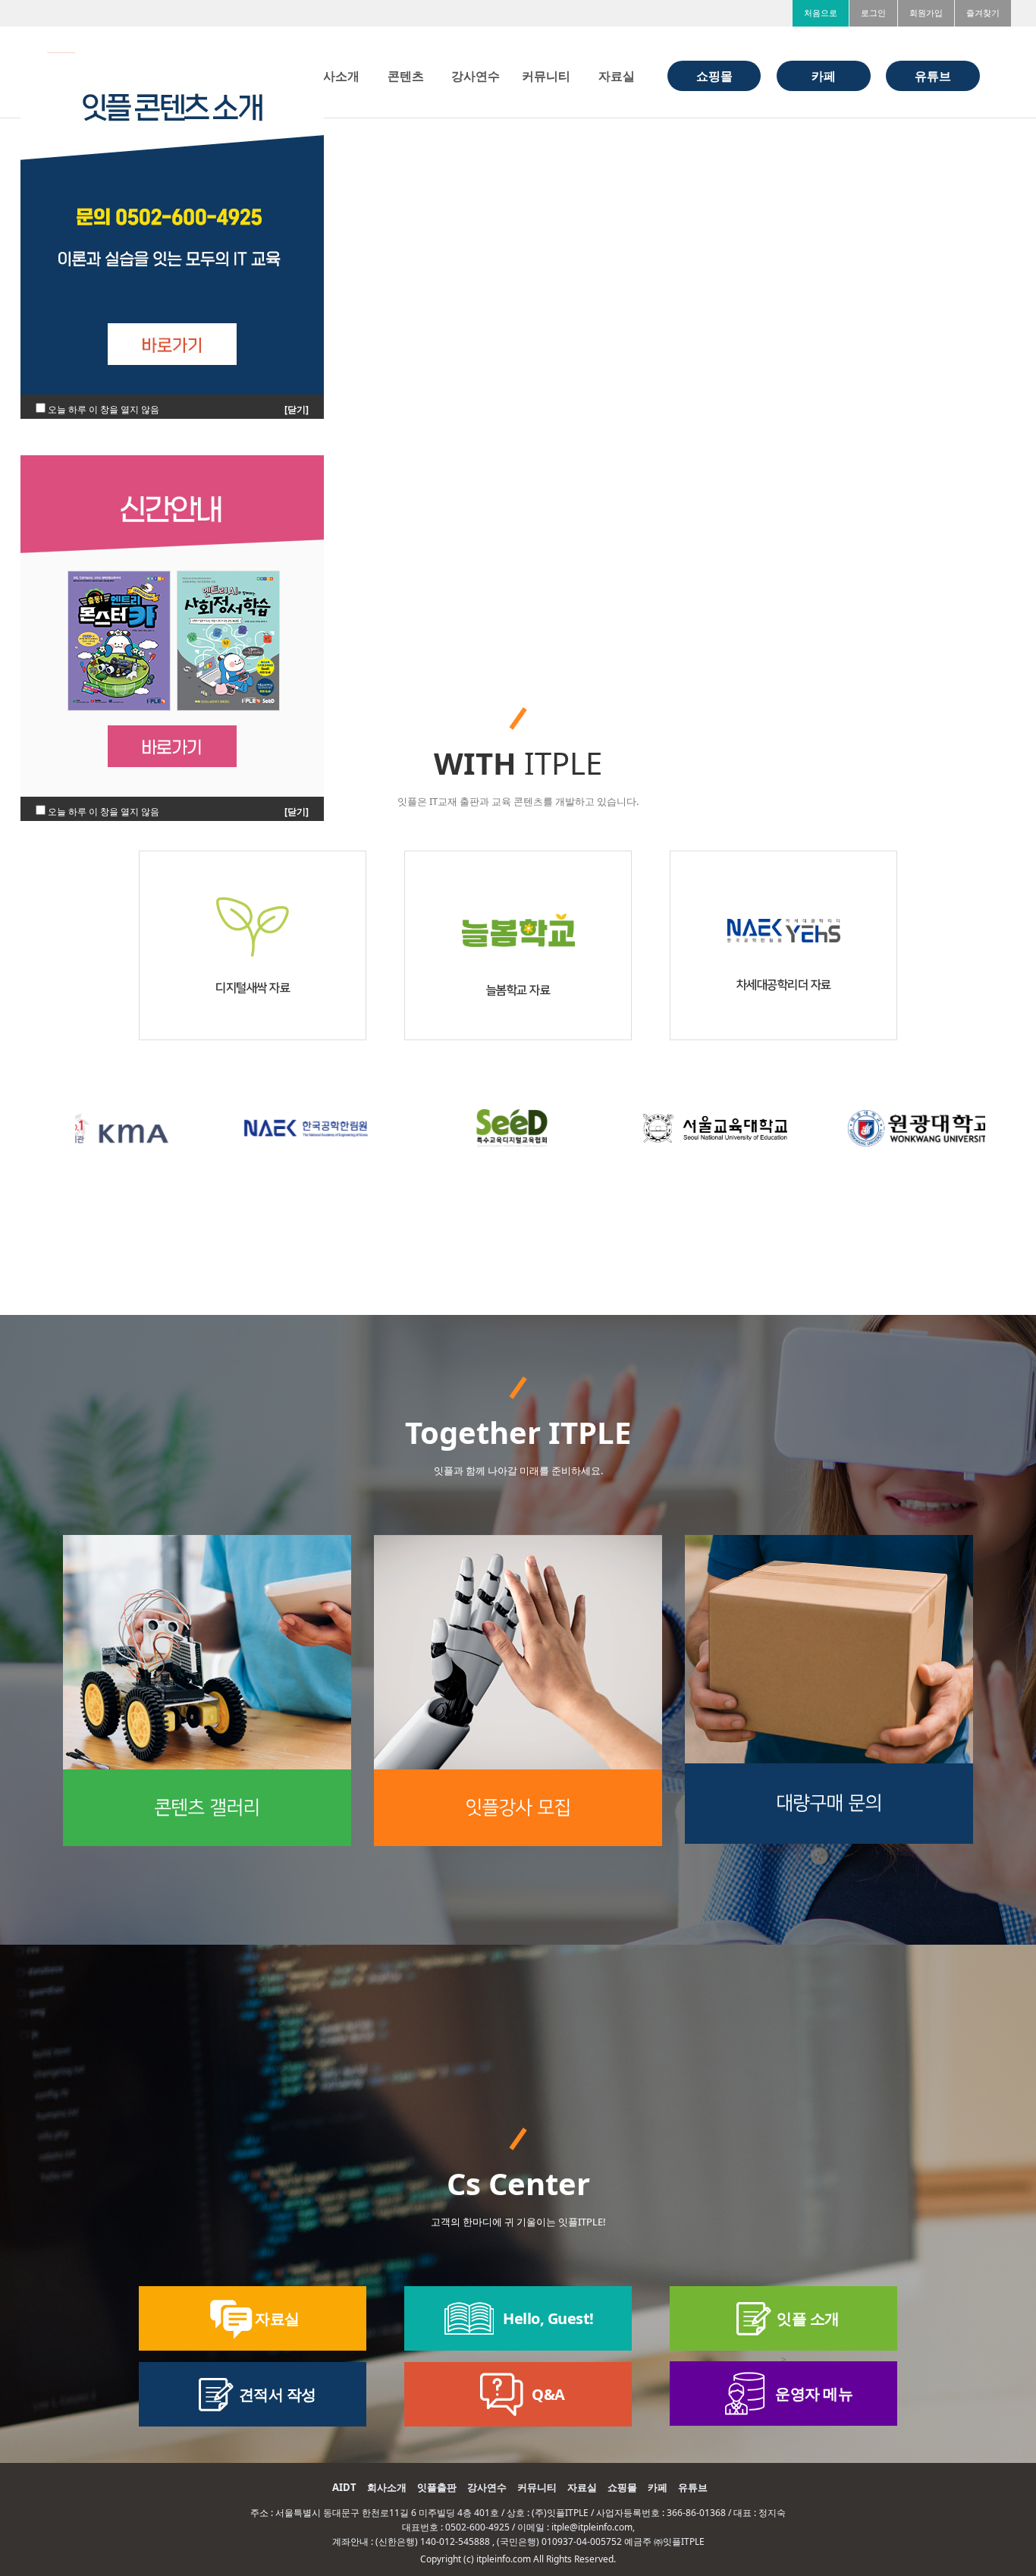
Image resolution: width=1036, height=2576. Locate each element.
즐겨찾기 (983, 13)
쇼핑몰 (622, 2487)
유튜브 (693, 2487)
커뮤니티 (537, 2487)
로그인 (873, 13)
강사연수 (487, 2487)
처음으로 (821, 13)
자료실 (582, 2487)
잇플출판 (437, 2487)
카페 (658, 2487)
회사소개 (387, 2487)
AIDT (344, 2487)
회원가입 (926, 13)
